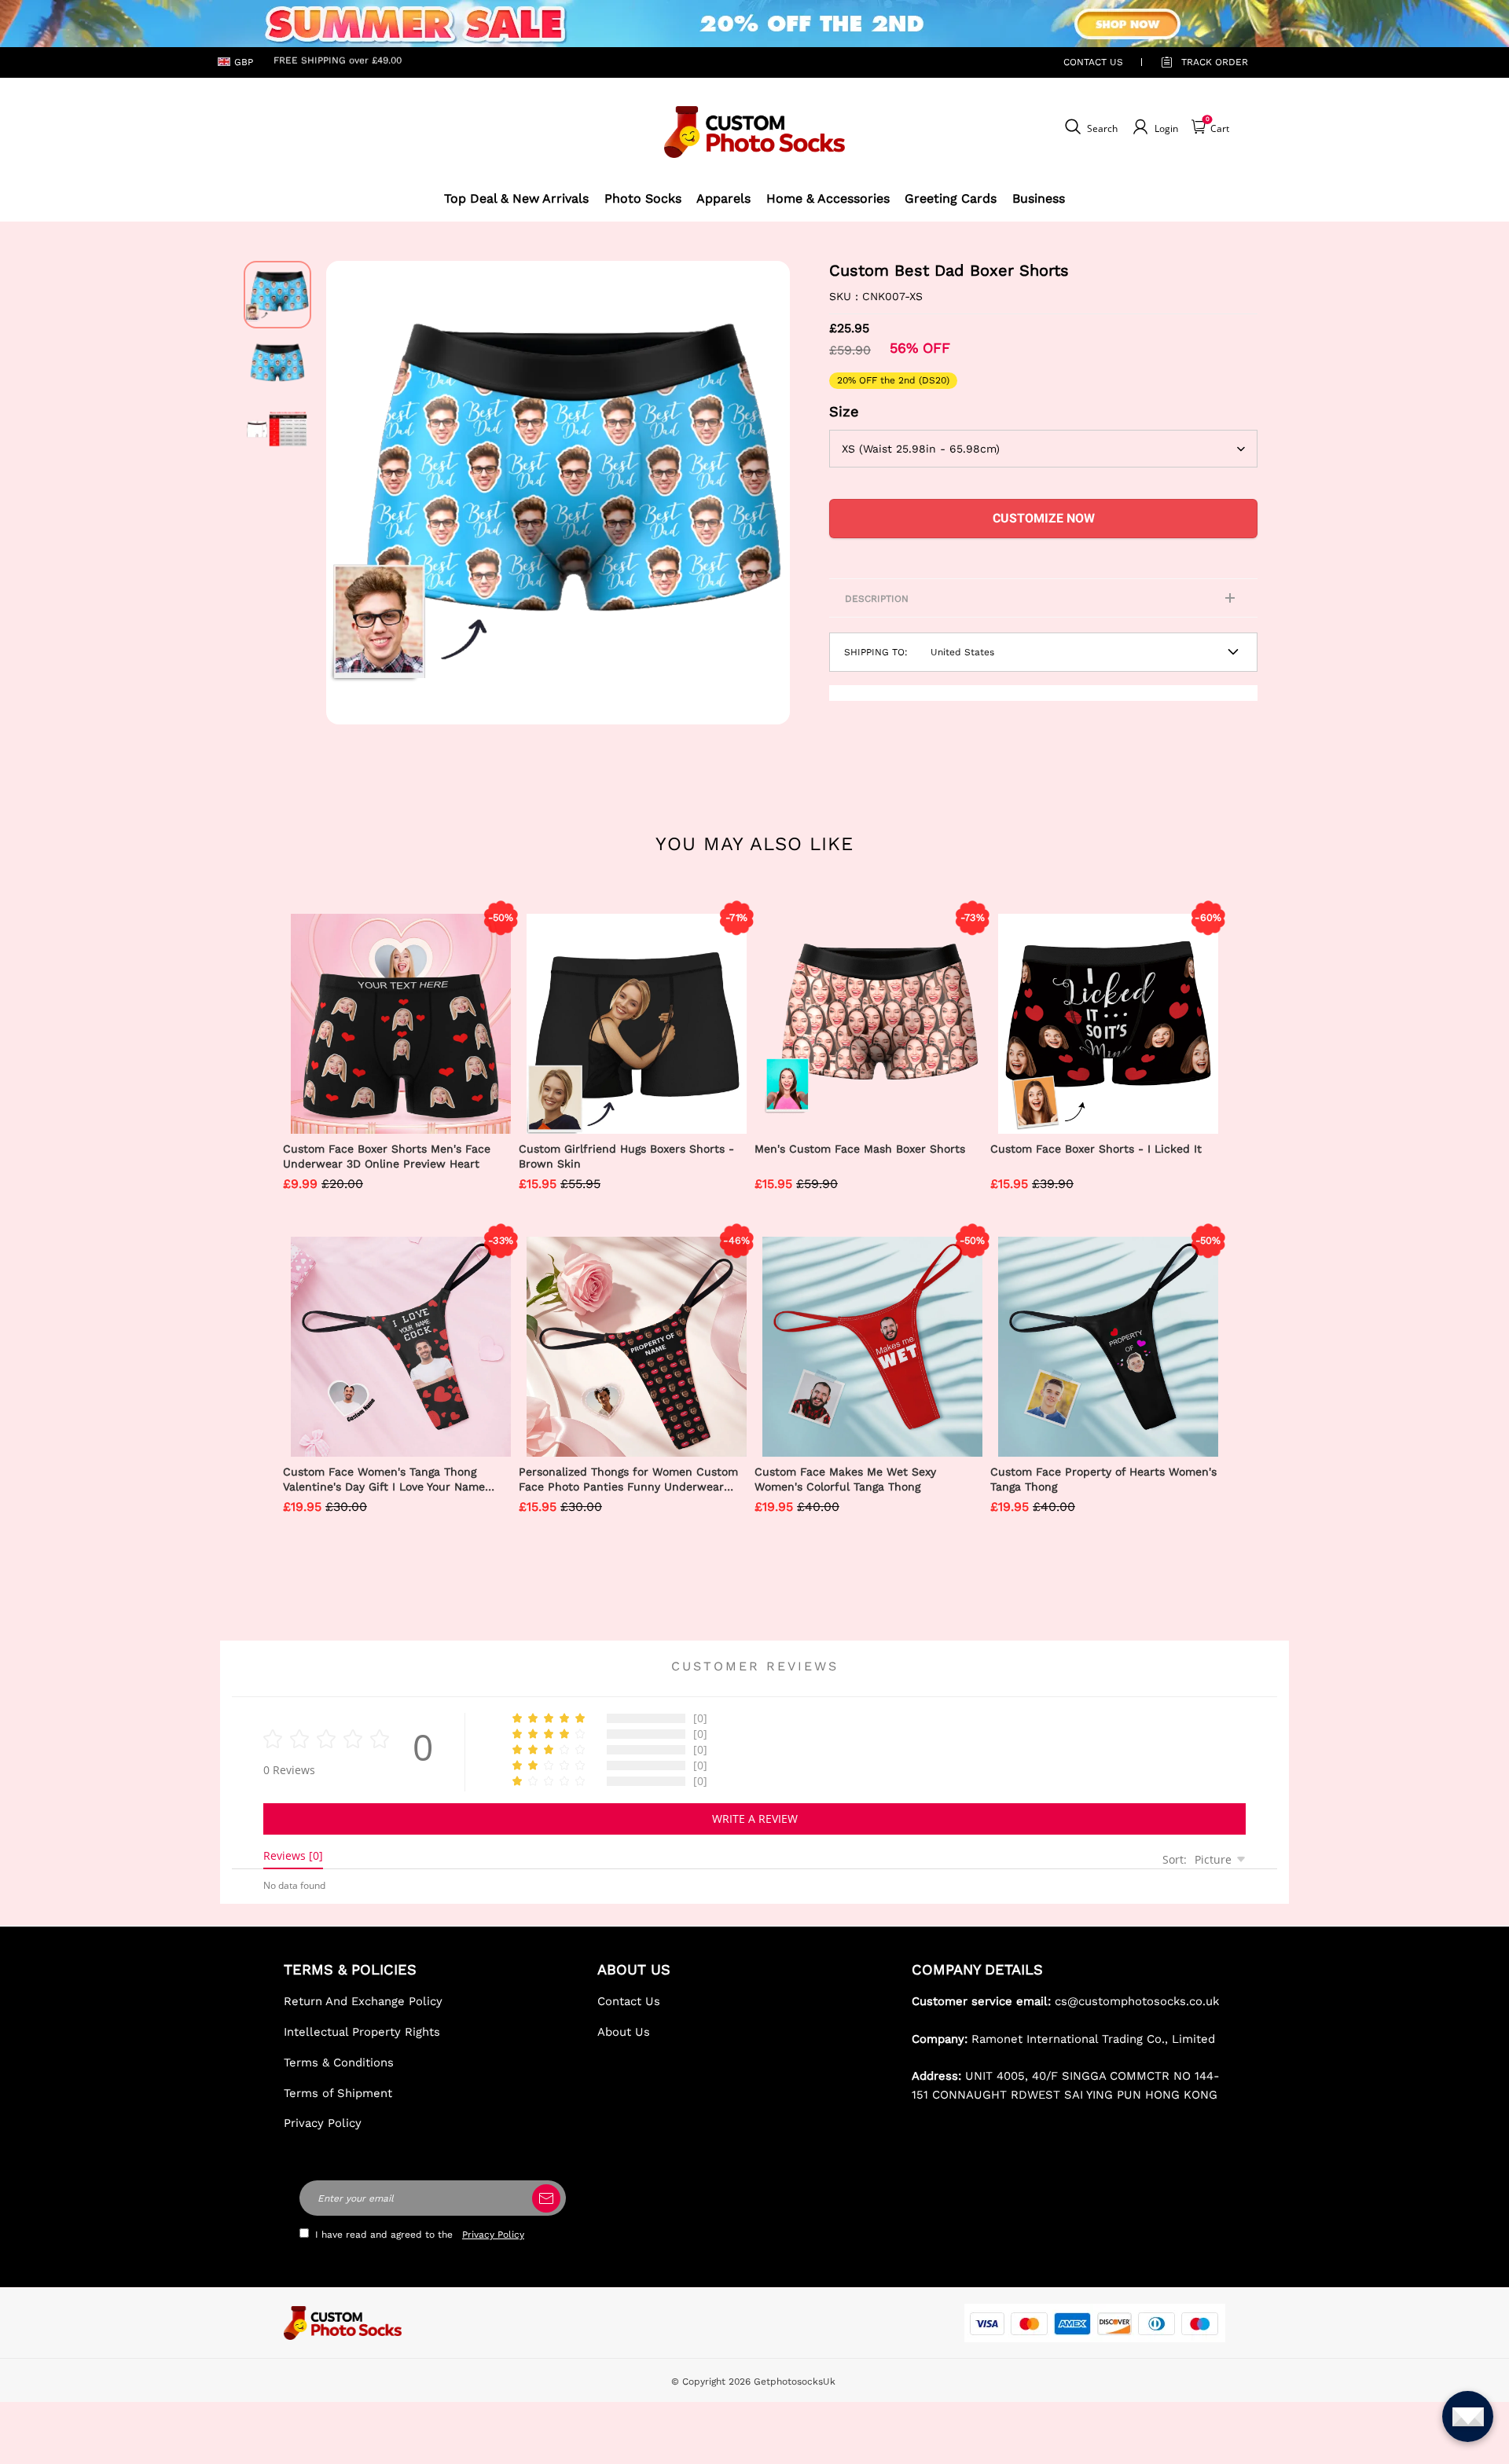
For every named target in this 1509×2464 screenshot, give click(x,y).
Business (1039, 198)
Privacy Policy (323, 2123)
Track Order (1215, 62)
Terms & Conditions (339, 2062)
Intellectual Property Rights (362, 2032)
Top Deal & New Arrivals (516, 198)
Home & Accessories (828, 198)
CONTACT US (1093, 62)
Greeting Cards (951, 198)
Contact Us (629, 2001)
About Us (624, 2032)
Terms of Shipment (338, 2093)
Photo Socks (643, 198)
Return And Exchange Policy (363, 2001)
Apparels (723, 198)
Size (844, 411)
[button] (350, 493)
